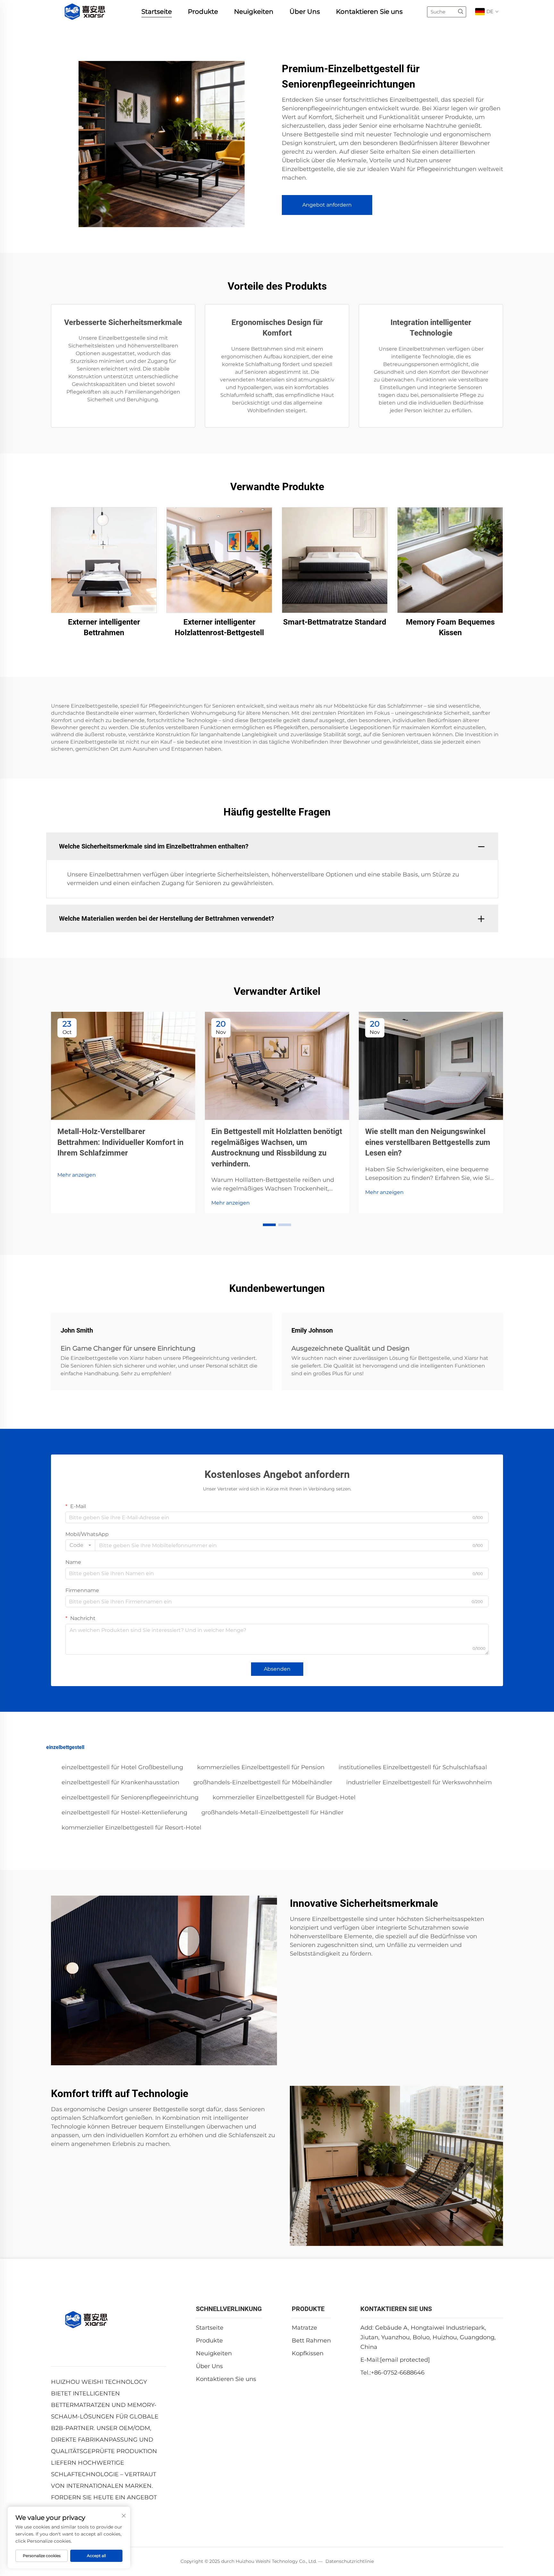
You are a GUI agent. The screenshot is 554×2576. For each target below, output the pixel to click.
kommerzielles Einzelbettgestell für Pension (261, 1767)
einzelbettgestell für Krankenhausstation (120, 1782)
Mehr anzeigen (77, 1175)
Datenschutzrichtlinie (350, 2561)
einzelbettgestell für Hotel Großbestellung (122, 1767)
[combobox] (80, 1545)
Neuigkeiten (254, 12)
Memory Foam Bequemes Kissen (450, 627)
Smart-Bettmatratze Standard (335, 622)
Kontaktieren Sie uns (369, 12)
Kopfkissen (308, 2353)
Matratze (304, 2328)
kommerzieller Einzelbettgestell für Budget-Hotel (284, 1797)
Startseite (157, 12)
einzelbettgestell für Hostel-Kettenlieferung (124, 1813)
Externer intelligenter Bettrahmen (104, 627)
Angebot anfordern (327, 205)
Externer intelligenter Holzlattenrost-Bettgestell (219, 627)
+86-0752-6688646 (398, 2373)
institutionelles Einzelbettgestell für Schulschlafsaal (413, 1767)
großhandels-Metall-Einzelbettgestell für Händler (272, 1813)
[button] (269, 1225)
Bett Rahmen (311, 2341)
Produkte (203, 12)
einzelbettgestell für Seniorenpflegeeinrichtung (130, 1797)
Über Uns (305, 12)
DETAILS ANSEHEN (104, 560)
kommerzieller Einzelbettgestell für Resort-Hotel (131, 1828)
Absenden (277, 1669)
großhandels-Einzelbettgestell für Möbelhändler (263, 1782)
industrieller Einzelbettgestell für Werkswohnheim (419, 1782)
